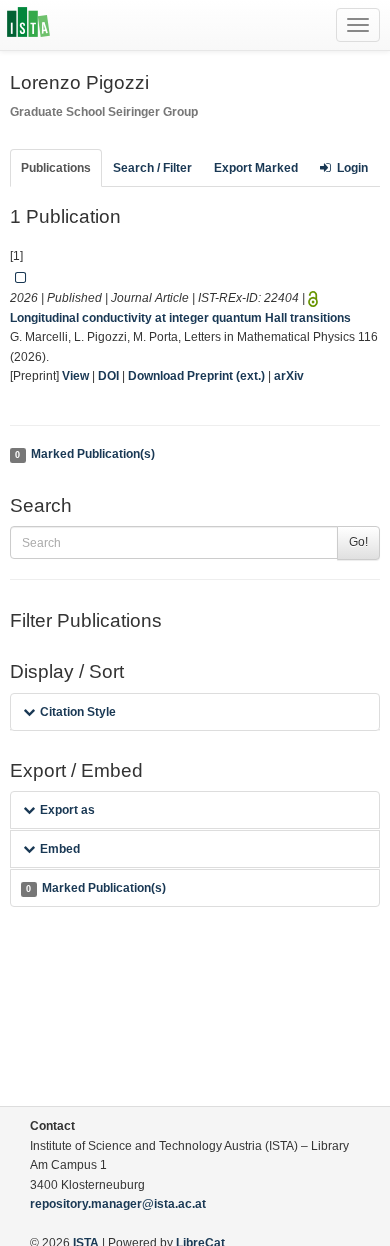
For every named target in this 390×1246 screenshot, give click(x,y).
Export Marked (256, 168)
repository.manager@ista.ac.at (118, 1204)
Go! (358, 542)
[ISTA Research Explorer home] (28, 25)
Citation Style (78, 712)
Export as (67, 810)
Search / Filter (152, 168)
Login (352, 168)
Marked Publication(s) (84, 454)
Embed (60, 849)
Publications (56, 168)
